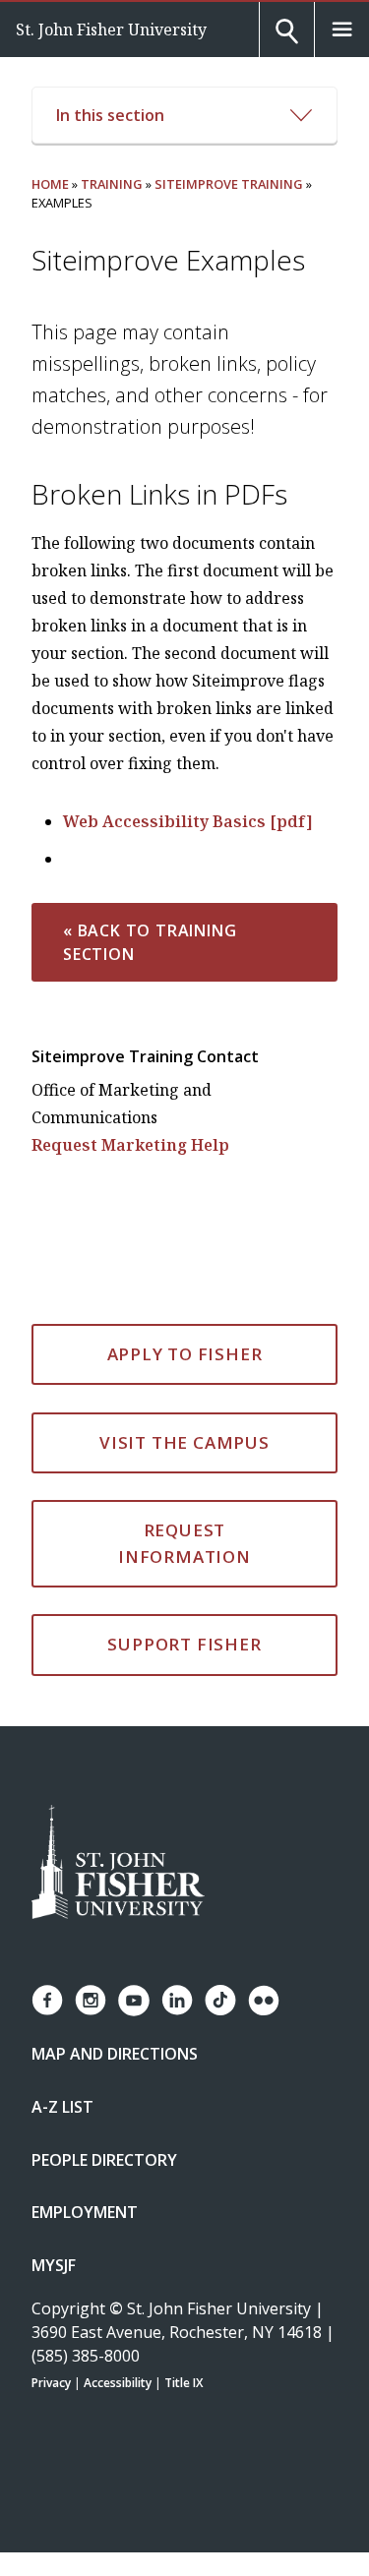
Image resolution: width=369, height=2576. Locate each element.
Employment (85, 2212)
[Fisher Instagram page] (91, 2000)
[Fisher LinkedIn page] (177, 2000)
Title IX (184, 2383)
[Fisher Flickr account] (264, 2001)
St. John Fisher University (111, 30)
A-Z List (62, 2107)
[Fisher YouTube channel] (134, 2001)
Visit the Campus (184, 1442)
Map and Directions (115, 2054)
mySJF (54, 2265)
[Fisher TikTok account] (220, 2000)
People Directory (104, 2160)
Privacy (51, 2383)
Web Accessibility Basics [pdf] (188, 821)
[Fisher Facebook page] (47, 2000)
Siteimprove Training (229, 184)
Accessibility (118, 2383)
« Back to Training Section (150, 942)
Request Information (184, 1543)
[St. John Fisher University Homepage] (118, 1863)
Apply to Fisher (185, 1354)
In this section (110, 115)
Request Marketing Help (130, 1145)
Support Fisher (184, 1644)
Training (112, 184)
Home (50, 184)
